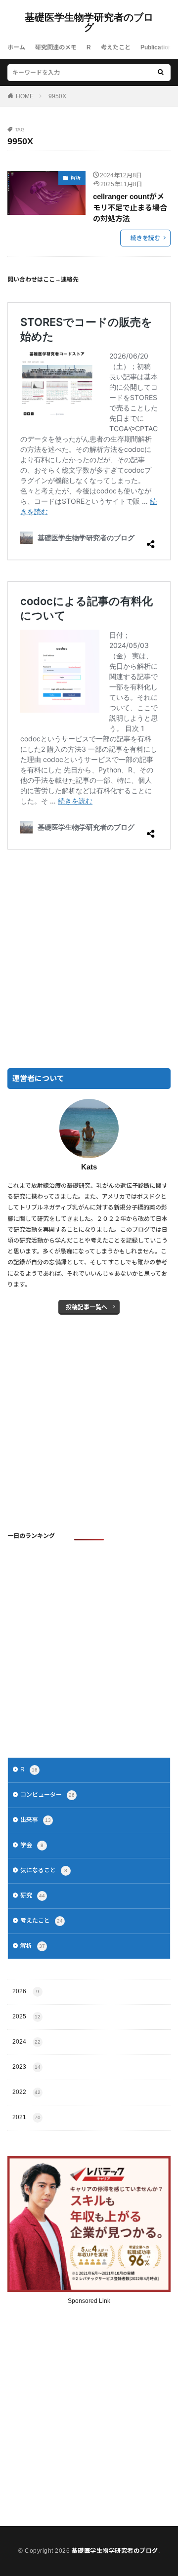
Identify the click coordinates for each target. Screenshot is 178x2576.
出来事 (36, 1820)
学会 (32, 1845)
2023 (26, 2067)
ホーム (16, 47)
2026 (26, 1991)
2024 (26, 2042)
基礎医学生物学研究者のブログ (89, 22)
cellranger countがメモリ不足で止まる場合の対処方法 (130, 207)
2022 (26, 2092)
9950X (57, 96)
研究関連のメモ (56, 47)
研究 (33, 1895)
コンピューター (47, 1795)
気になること (44, 1870)
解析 (76, 178)
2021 (26, 2117)
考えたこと (116, 47)
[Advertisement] (89, 960)
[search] (161, 73)
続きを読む (145, 238)
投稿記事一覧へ (87, 1307)
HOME (25, 96)
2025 (26, 2016)
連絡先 (70, 280)
